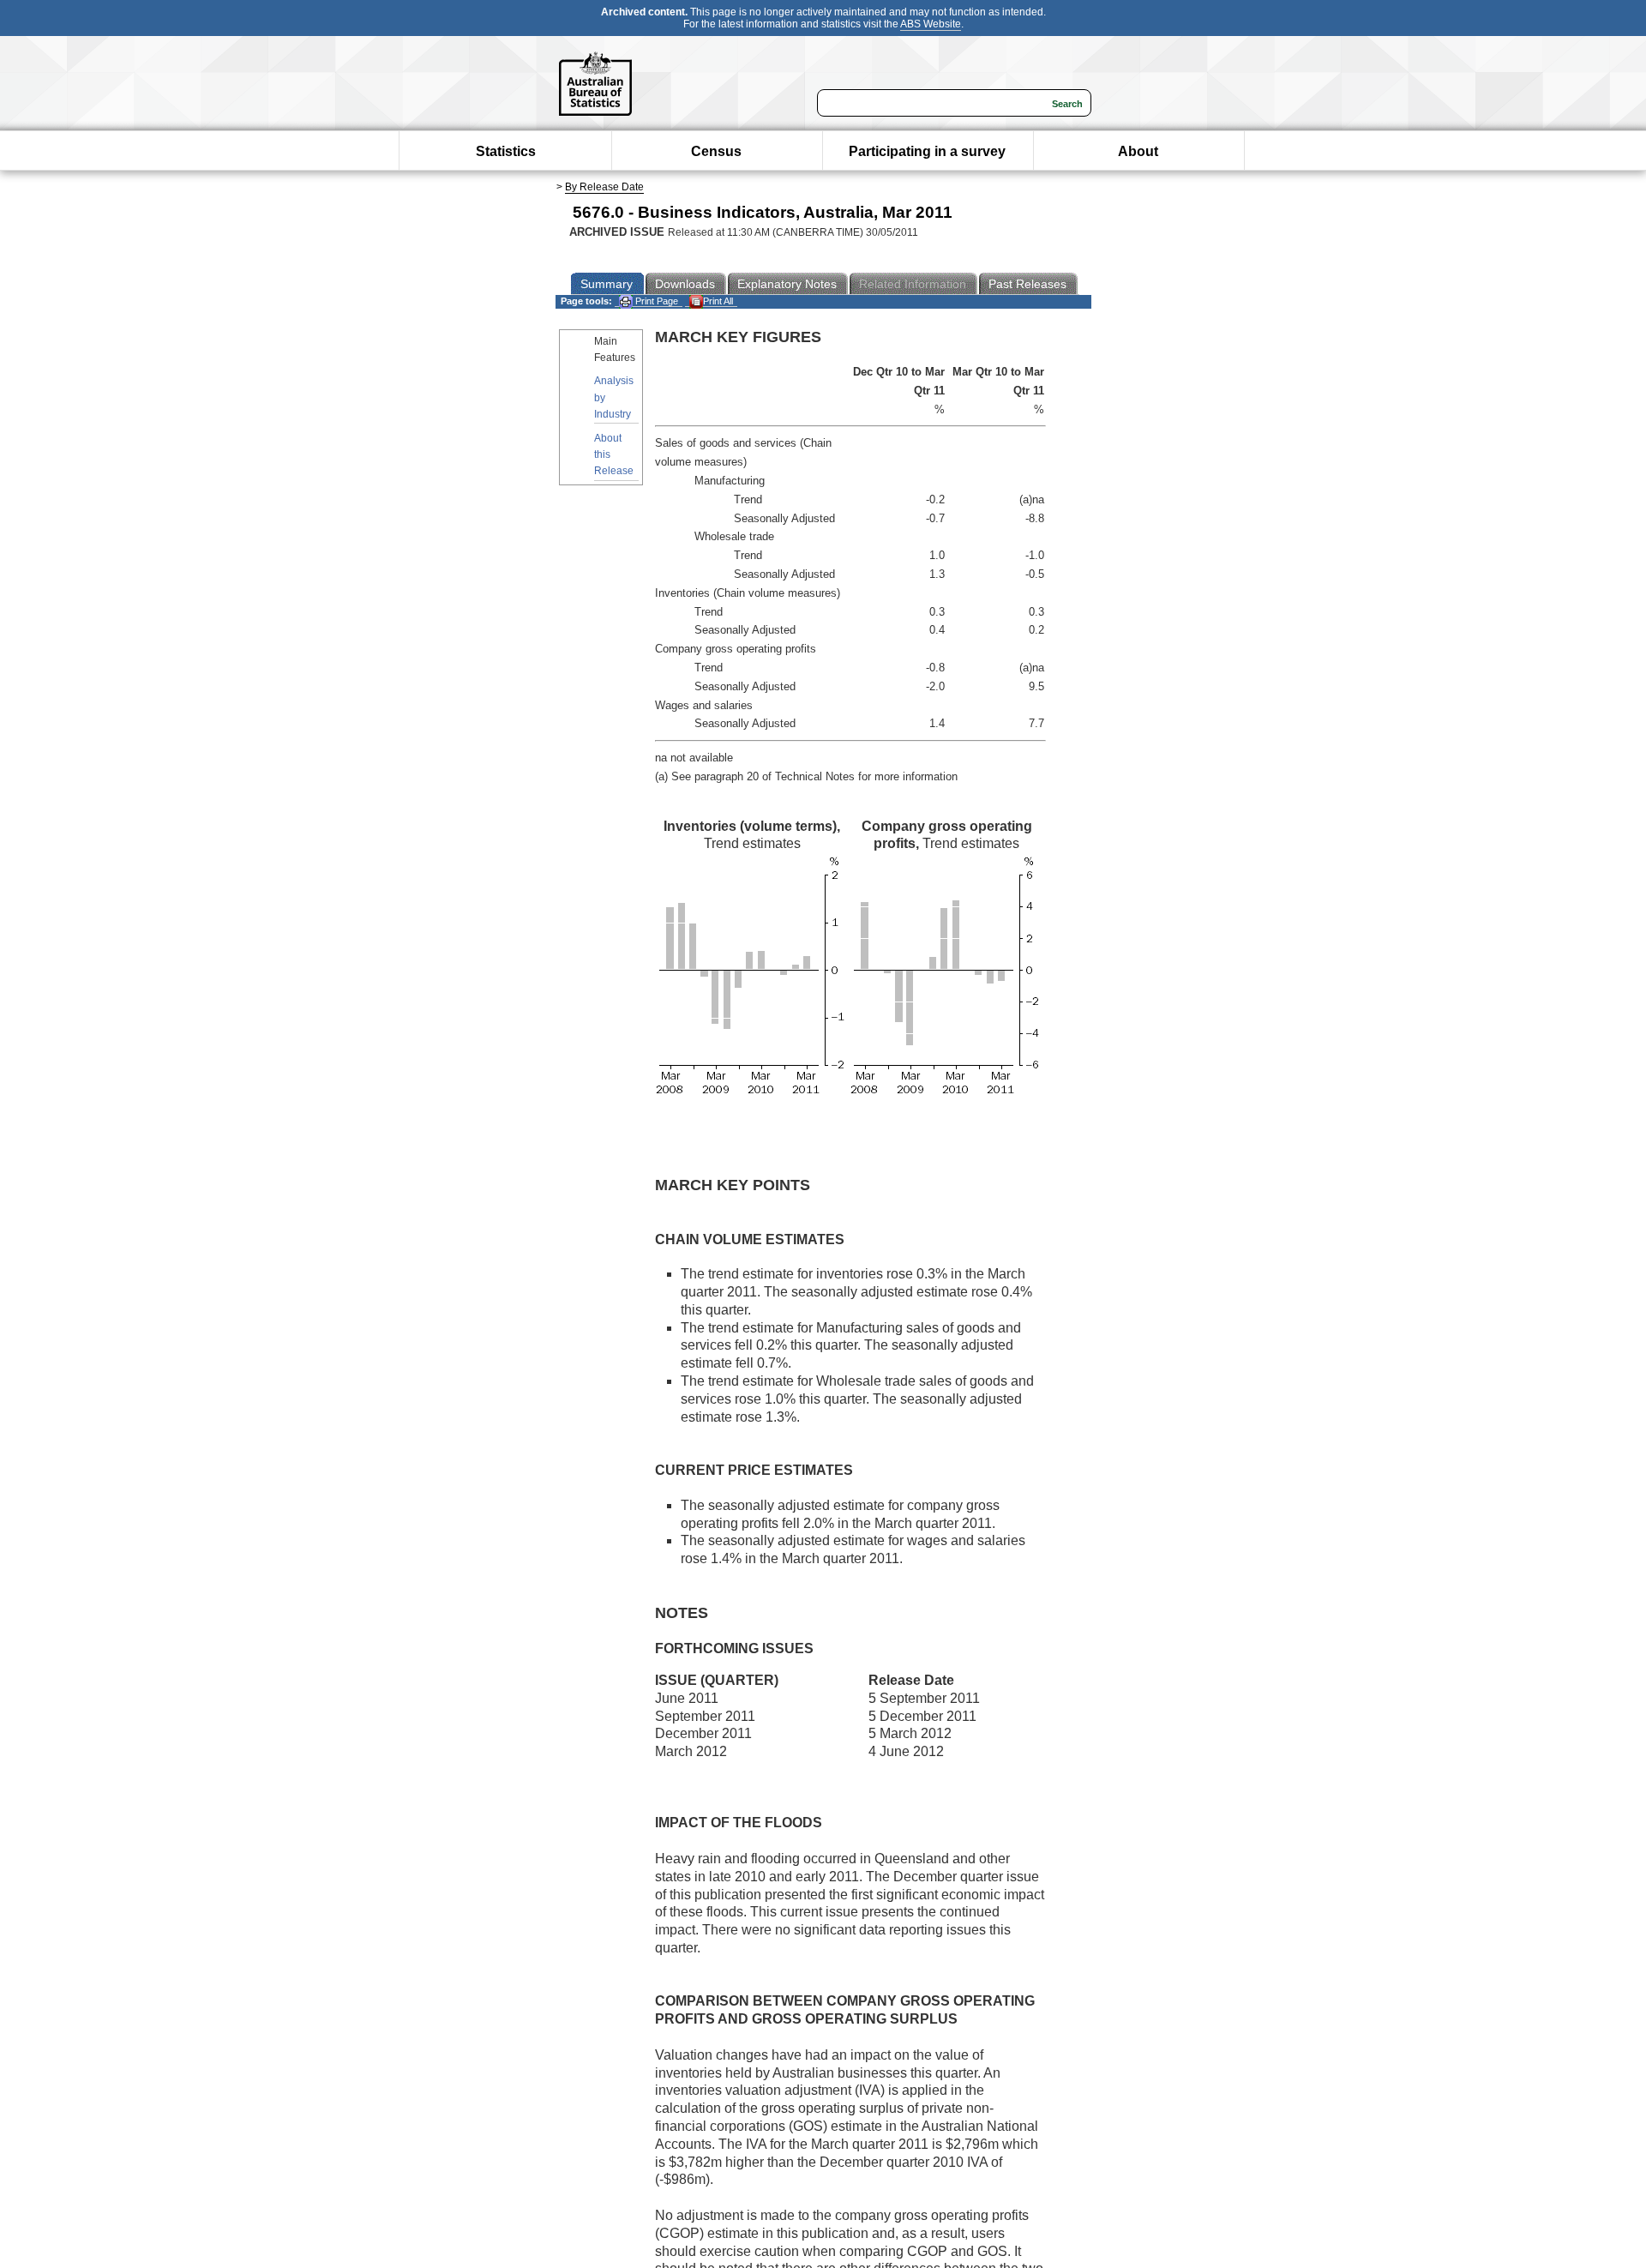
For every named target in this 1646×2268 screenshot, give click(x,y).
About (1138, 151)
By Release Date (604, 187)
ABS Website (931, 24)
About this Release (614, 454)
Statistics (506, 151)
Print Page (655, 301)
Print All (718, 301)
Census (716, 151)
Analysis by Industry (614, 397)
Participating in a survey (927, 151)
